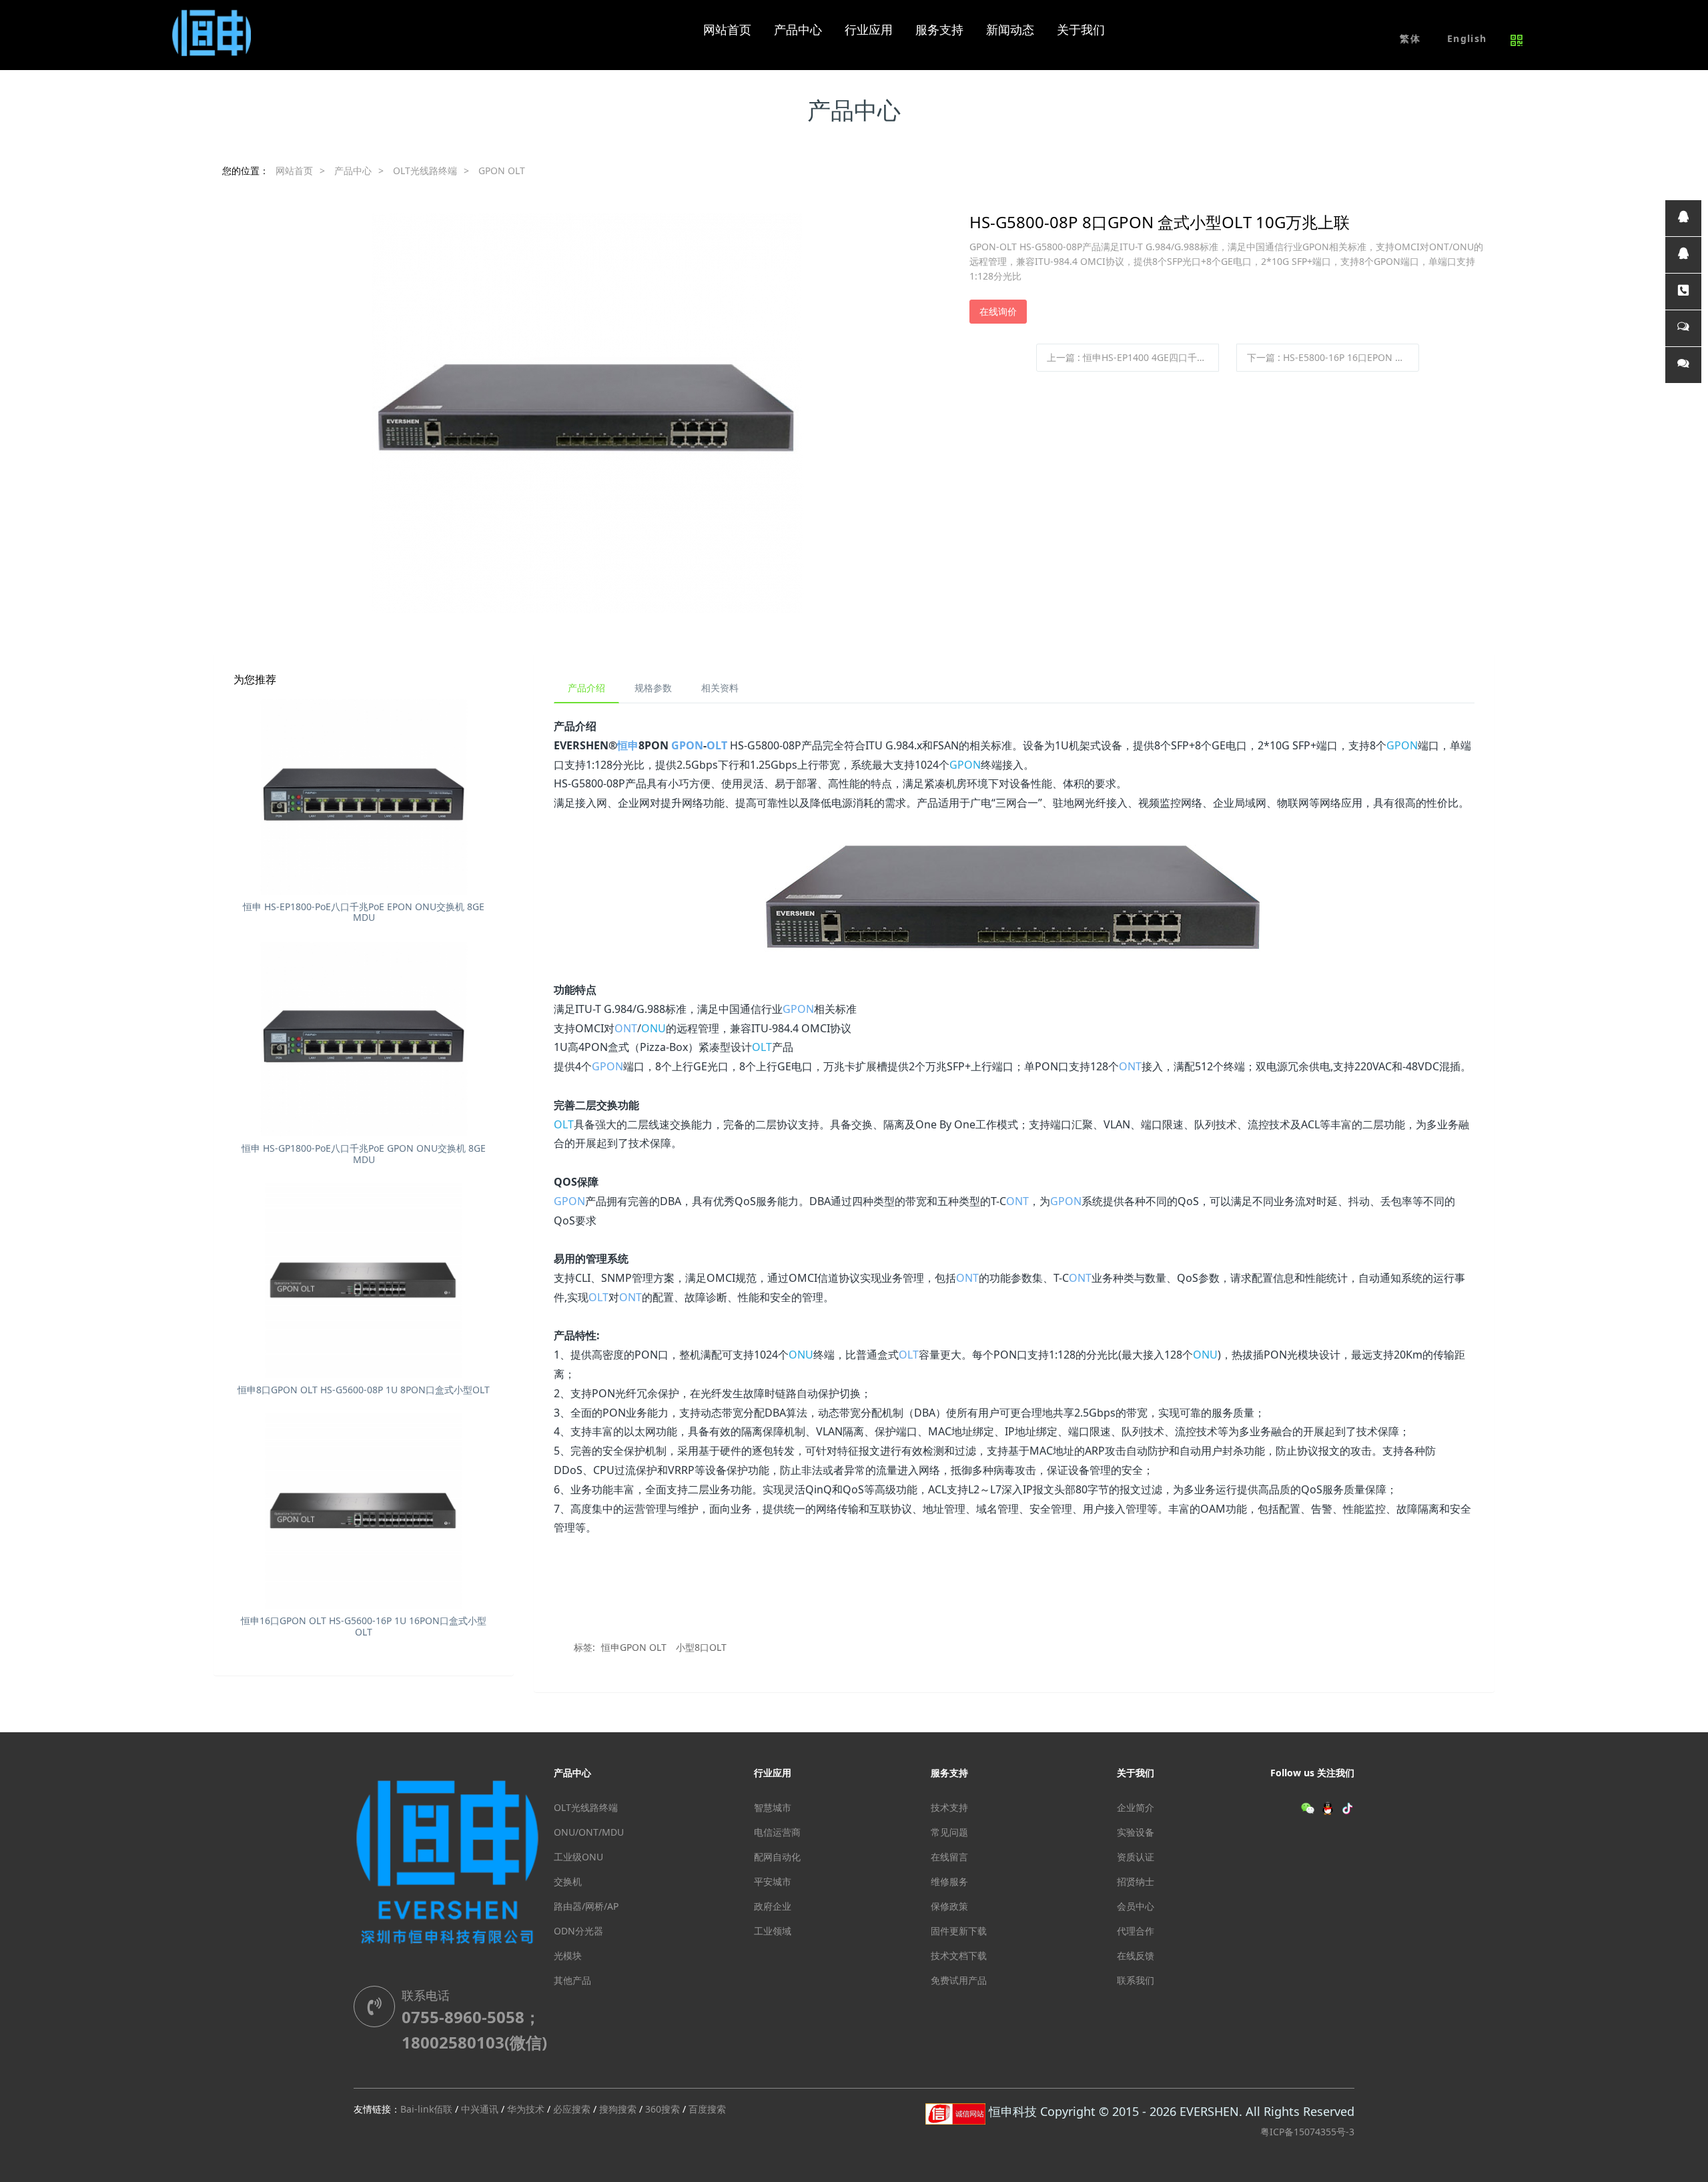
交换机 (568, 1881)
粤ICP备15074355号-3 (1307, 2132)
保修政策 (949, 1906)
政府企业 (773, 1906)
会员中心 (1136, 1906)
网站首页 (727, 30)
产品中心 (353, 170)
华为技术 (526, 2109)
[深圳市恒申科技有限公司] (213, 30)
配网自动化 (777, 1857)
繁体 (1410, 38)
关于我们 (1136, 1773)
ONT (626, 1028)
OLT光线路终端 (425, 170)
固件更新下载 (959, 1931)
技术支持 (949, 1807)
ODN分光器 (578, 1931)
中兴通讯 (480, 2109)
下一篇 (1333, 357)
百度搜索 (707, 2109)
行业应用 (773, 1773)
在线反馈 (1136, 1955)
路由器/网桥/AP (586, 1906)
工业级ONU (578, 1857)
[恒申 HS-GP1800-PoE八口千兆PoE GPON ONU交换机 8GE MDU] (364, 1039)
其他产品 (572, 1980)
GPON (687, 745)
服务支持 (949, 1773)
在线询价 (998, 311)
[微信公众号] (1683, 365)
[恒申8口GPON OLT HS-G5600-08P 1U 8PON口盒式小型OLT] (364, 1281)
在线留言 (949, 1857)
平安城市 (773, 1881)
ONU (654, 1028)
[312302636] (1683, 255)
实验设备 (1136, 1832)
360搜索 (663, 2109)
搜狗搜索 (618, 2109)
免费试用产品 (959, 1980)
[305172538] (1683, 218)
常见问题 (949, 1832)
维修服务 (949, 1881)
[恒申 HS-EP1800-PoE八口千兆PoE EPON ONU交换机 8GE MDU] (364, 797)
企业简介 (1136, 1807)
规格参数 (653, 688)
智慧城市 (773, 1807)
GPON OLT (502, 170)
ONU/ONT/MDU (589, 1832)
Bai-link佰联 (426, 2109)
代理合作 (1136, 1931)
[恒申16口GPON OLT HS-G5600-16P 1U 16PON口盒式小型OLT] (364, 1511)
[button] (1467, 39)
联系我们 (1136, 1980)
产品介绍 (586, 688)
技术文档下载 (959, 1955)
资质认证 (1136, 1857)
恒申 (628, 745)
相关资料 (720, 688)
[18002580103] (1683, 292)
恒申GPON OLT (634, 1647)
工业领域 (773, 1931)
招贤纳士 (1136, 1881)
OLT (717, 745)
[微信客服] (1683, 328)
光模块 (568, 1955)
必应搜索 (572, 2109)
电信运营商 (777, 1832)
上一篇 (1133, 357)
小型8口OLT (701, 1647)
